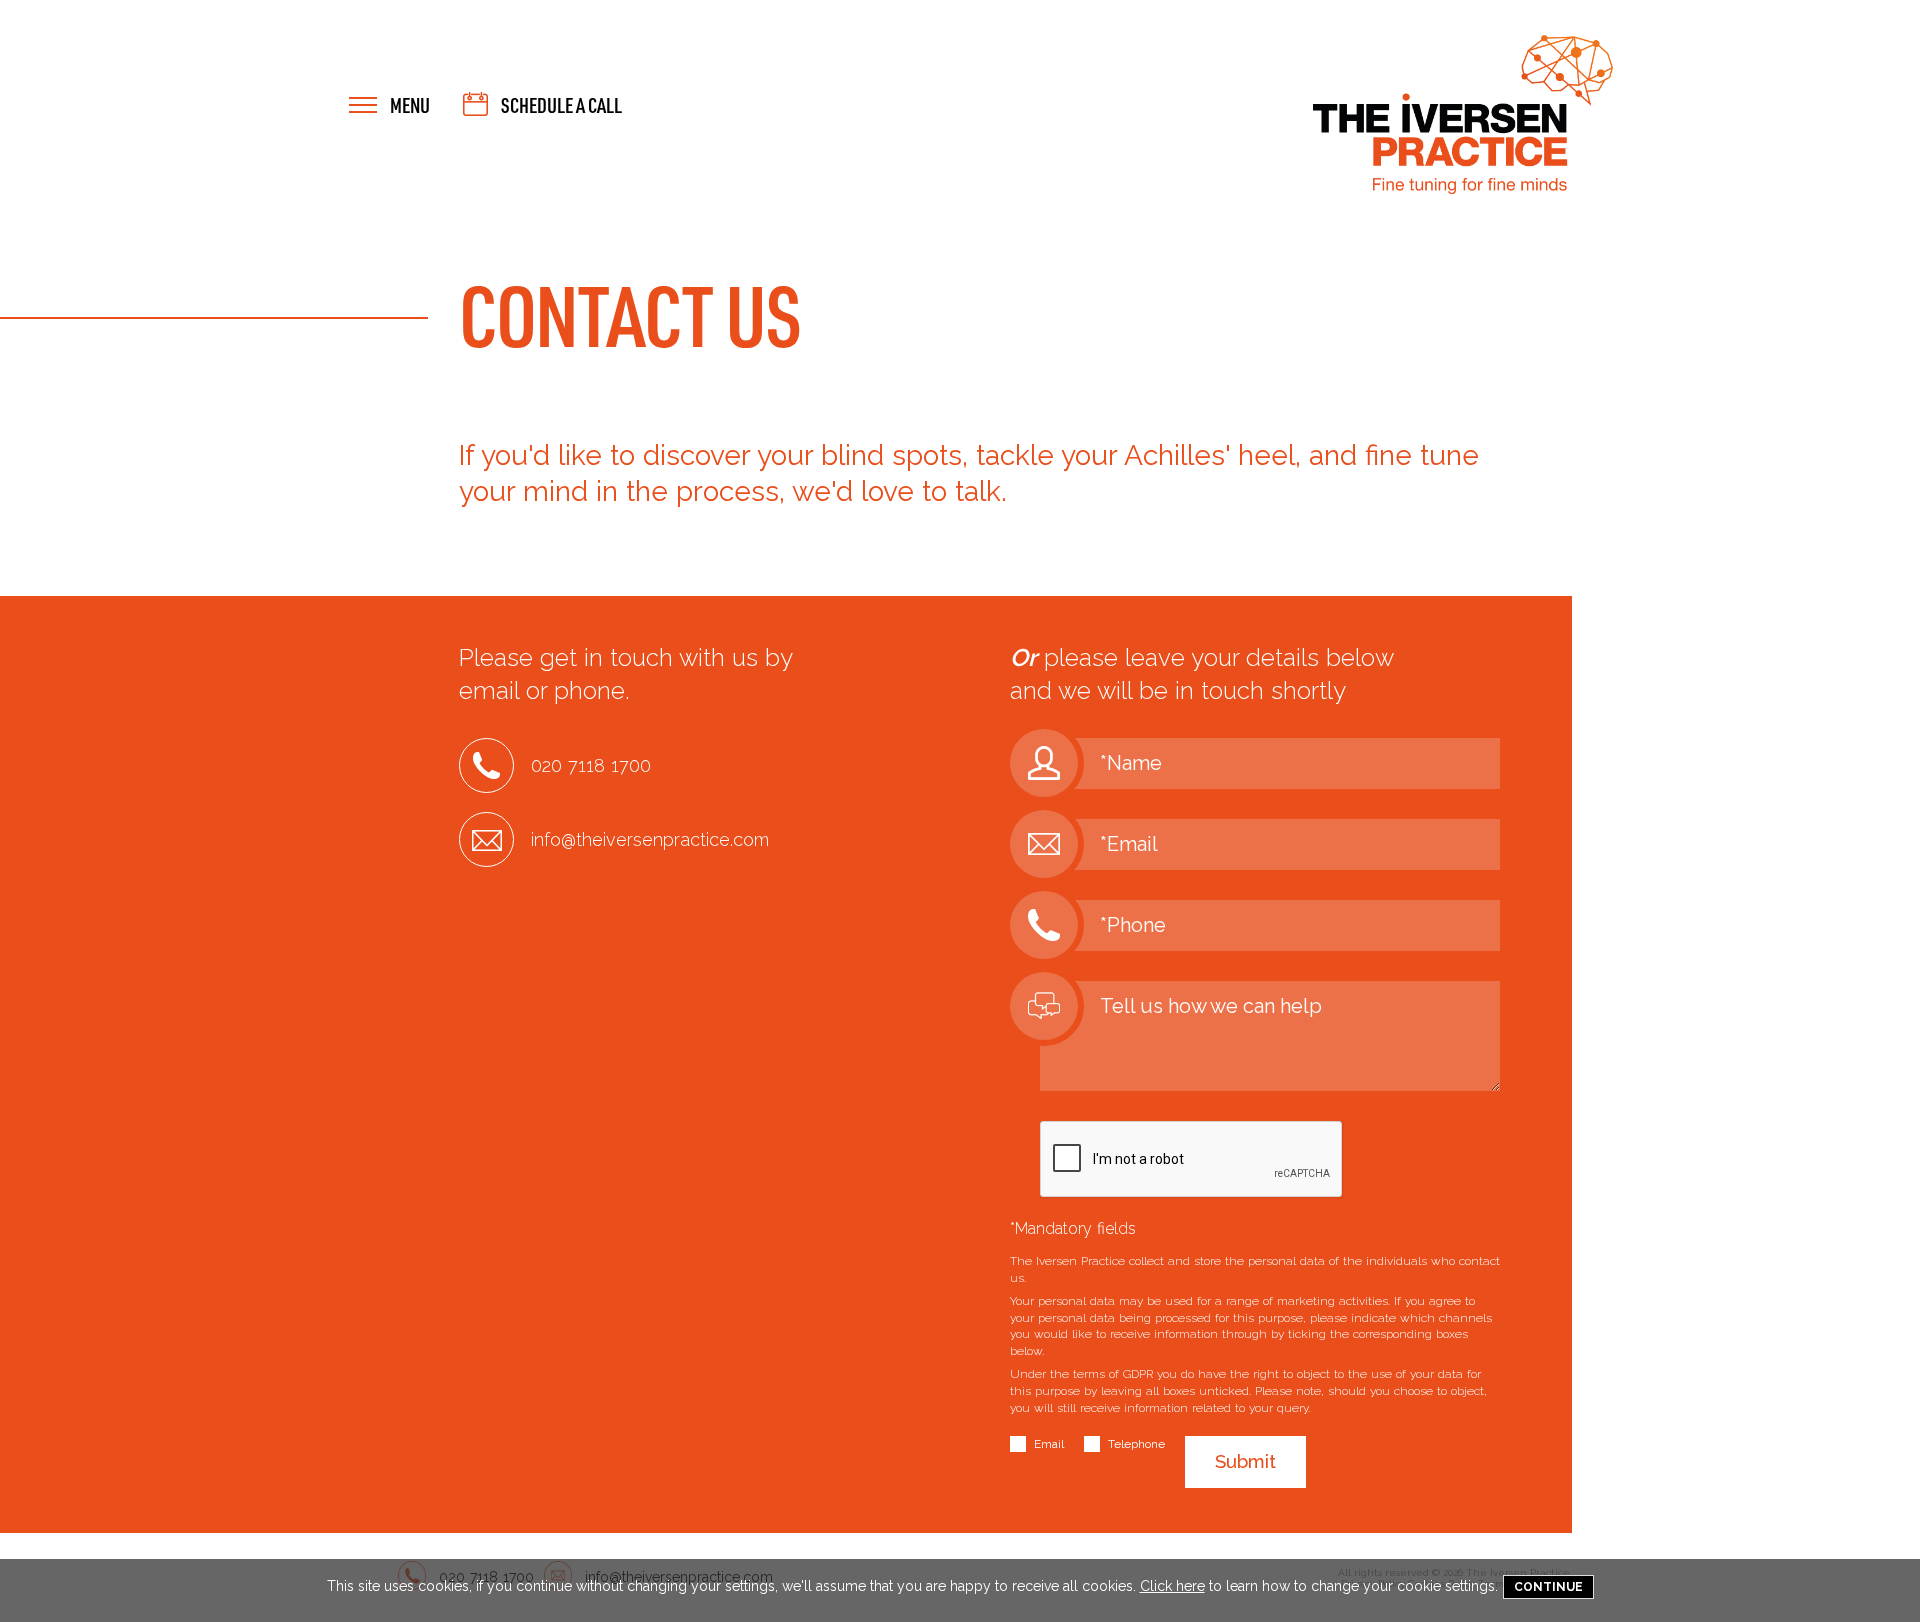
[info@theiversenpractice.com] (614, 862)
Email (1049, 1444)
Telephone (1136, 1444)
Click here (1172, 1586)
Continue (1548, 1587)
